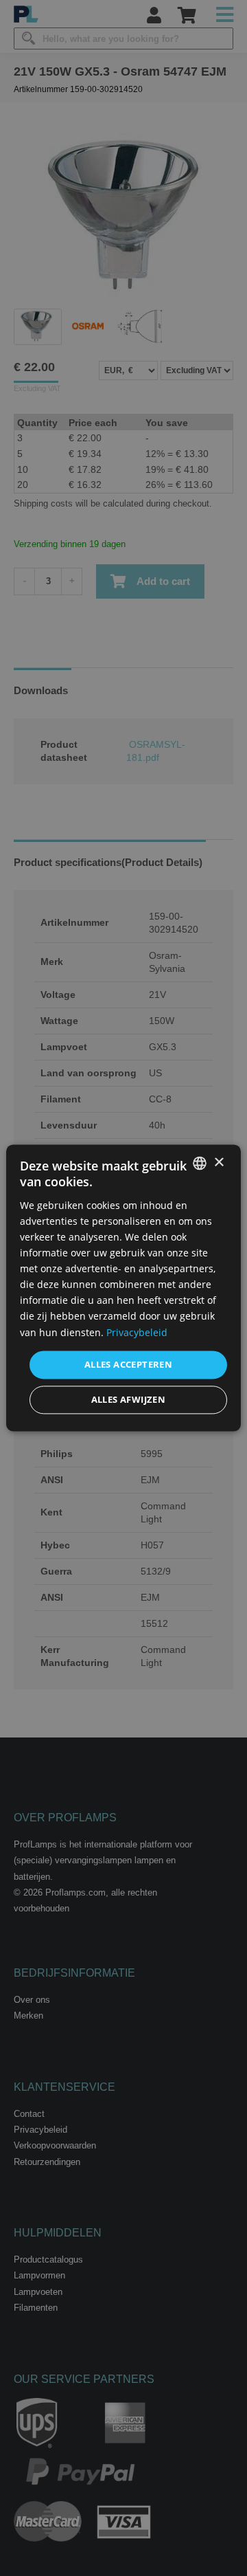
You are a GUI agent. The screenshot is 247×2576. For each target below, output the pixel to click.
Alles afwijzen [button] (129, 1400)
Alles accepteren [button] (128, 1364)
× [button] (219, 1163)
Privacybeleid (137, 1332)
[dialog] (123, 1288)
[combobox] (200, 1163)
